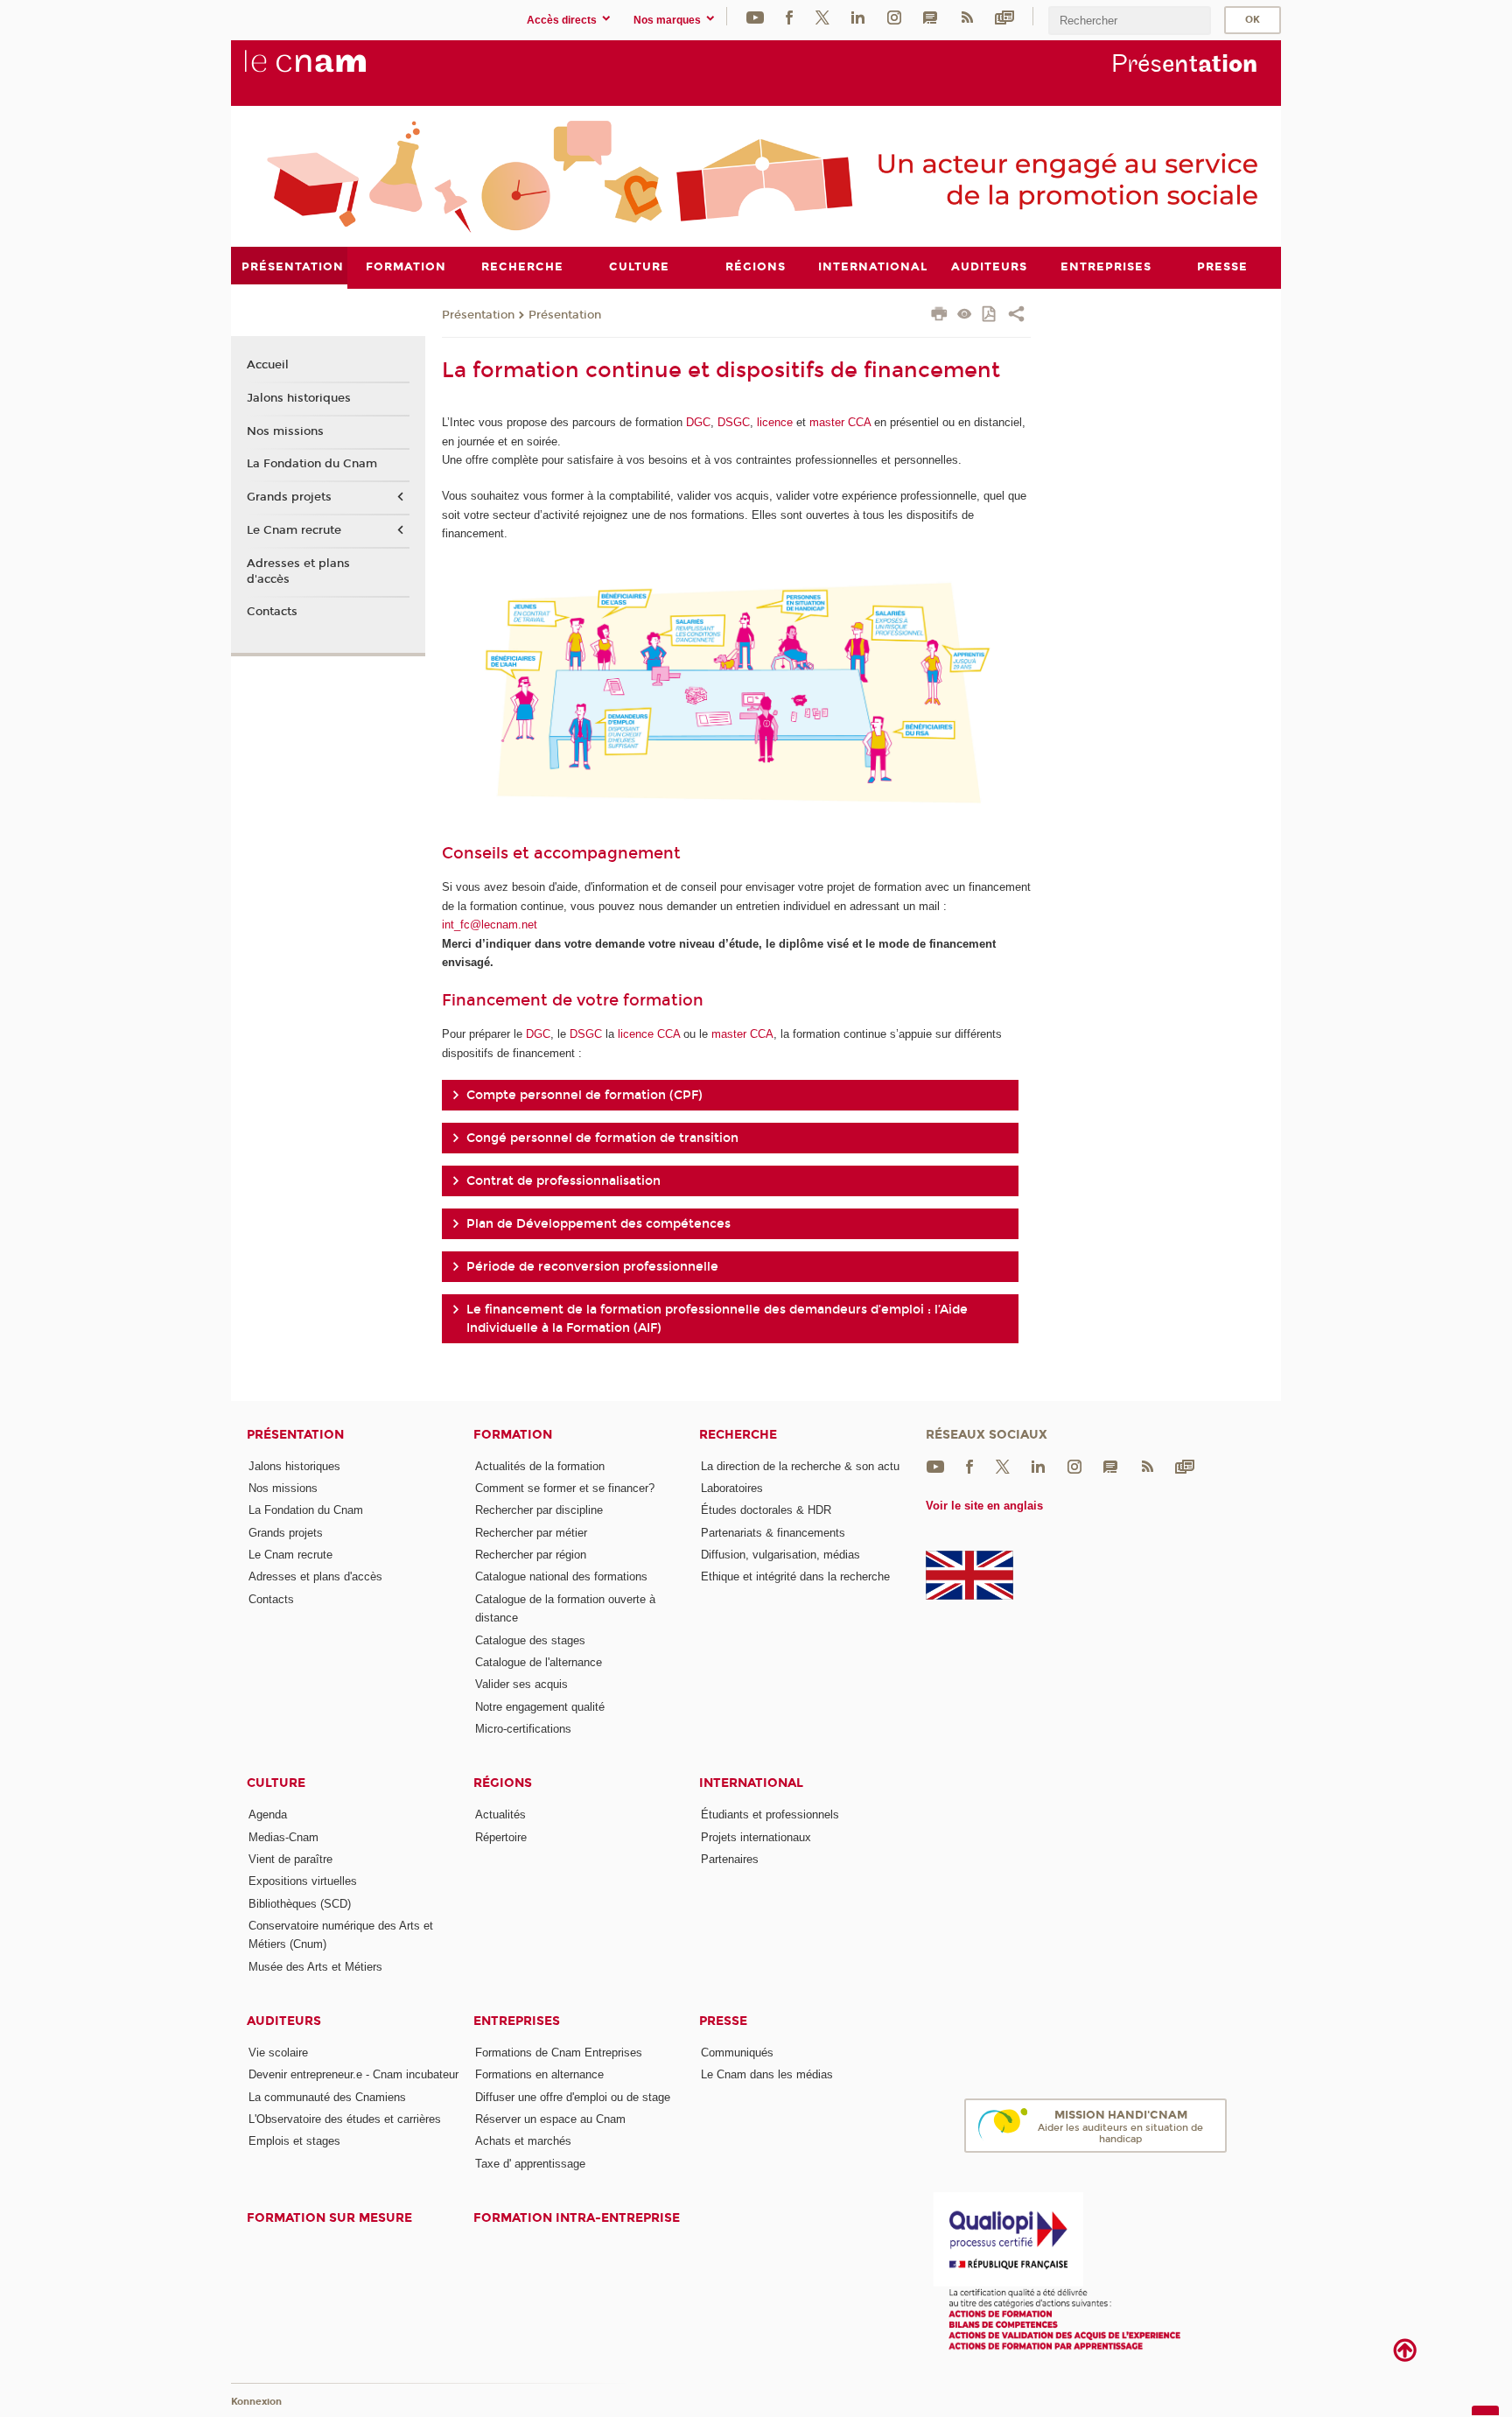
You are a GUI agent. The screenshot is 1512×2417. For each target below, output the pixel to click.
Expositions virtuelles (303, 1881)
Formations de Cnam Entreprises (559, 2053)
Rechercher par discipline (539, 1510)
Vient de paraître (290, 1859)
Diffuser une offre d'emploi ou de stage (573, 2097)
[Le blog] (930, 16)
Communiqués (737, 2053)
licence (777, 422)
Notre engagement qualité (540, 1707)
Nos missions (285, 431)
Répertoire (501, 1837)
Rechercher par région (531, 1555)
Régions (503, 1783)
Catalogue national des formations (561, 1576)
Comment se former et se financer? (565, 1488)
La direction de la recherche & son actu (800, 1466)
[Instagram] (894, 16)
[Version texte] (965, 315)
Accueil (268, 365)
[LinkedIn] (858, 16)
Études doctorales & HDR (766, 1510)
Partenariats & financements (773, 1533)
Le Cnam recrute (294, 530)
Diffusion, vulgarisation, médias (780, 1555)
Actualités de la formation (540, 1466)
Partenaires (730, 1859)
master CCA (840, 422)
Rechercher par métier (531, 1533)
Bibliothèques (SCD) (300, 1904)
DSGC (734, 422)
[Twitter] (822, 16)
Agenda (268, 1815)
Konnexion (256, 2402)
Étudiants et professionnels (770, 1815)
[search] (1130, 21)
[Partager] (1016, 316)
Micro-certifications (523, 1729)
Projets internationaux (756, 1837)
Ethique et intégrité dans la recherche (795, 1576)
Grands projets (289, 497)
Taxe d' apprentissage (530, 2164)
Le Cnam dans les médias (767, 2074)
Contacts (272, 612)
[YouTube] (755, 16)
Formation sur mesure (329, 2218)
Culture (276, 1783)
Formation (513, 1435)
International (751, 1783)
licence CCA (649, 1034)
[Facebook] (789, 16)
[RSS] (967, 16)
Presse (723, 2021)
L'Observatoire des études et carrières (345, 2119)
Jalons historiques (299, 398)
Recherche (738, 1435)
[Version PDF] (990, 315)
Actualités (500, 1815)
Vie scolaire (278, 2053)
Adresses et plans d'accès (298, 571)
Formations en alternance (539, 2074)
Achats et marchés (523, 2141)
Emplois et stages (294, 2141)
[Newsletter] (1004, 16)
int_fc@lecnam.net (490, 925)
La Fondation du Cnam (312, 464)
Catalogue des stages (530, 1640)
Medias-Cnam (283, 1837)
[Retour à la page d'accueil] (334, 71)
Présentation (478, 315)
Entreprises (517, 2021)
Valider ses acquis (521, 1684)
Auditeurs (284, 2021)
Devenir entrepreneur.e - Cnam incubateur (353, 2074)
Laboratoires (732, 1488)
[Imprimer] (939, 316)
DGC (698, 422)
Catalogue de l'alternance (539, 1662)
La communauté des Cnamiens (327, 2097)
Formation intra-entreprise (577, 2218)
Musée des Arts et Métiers (315, 1967)
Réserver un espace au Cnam (550, 2119)
